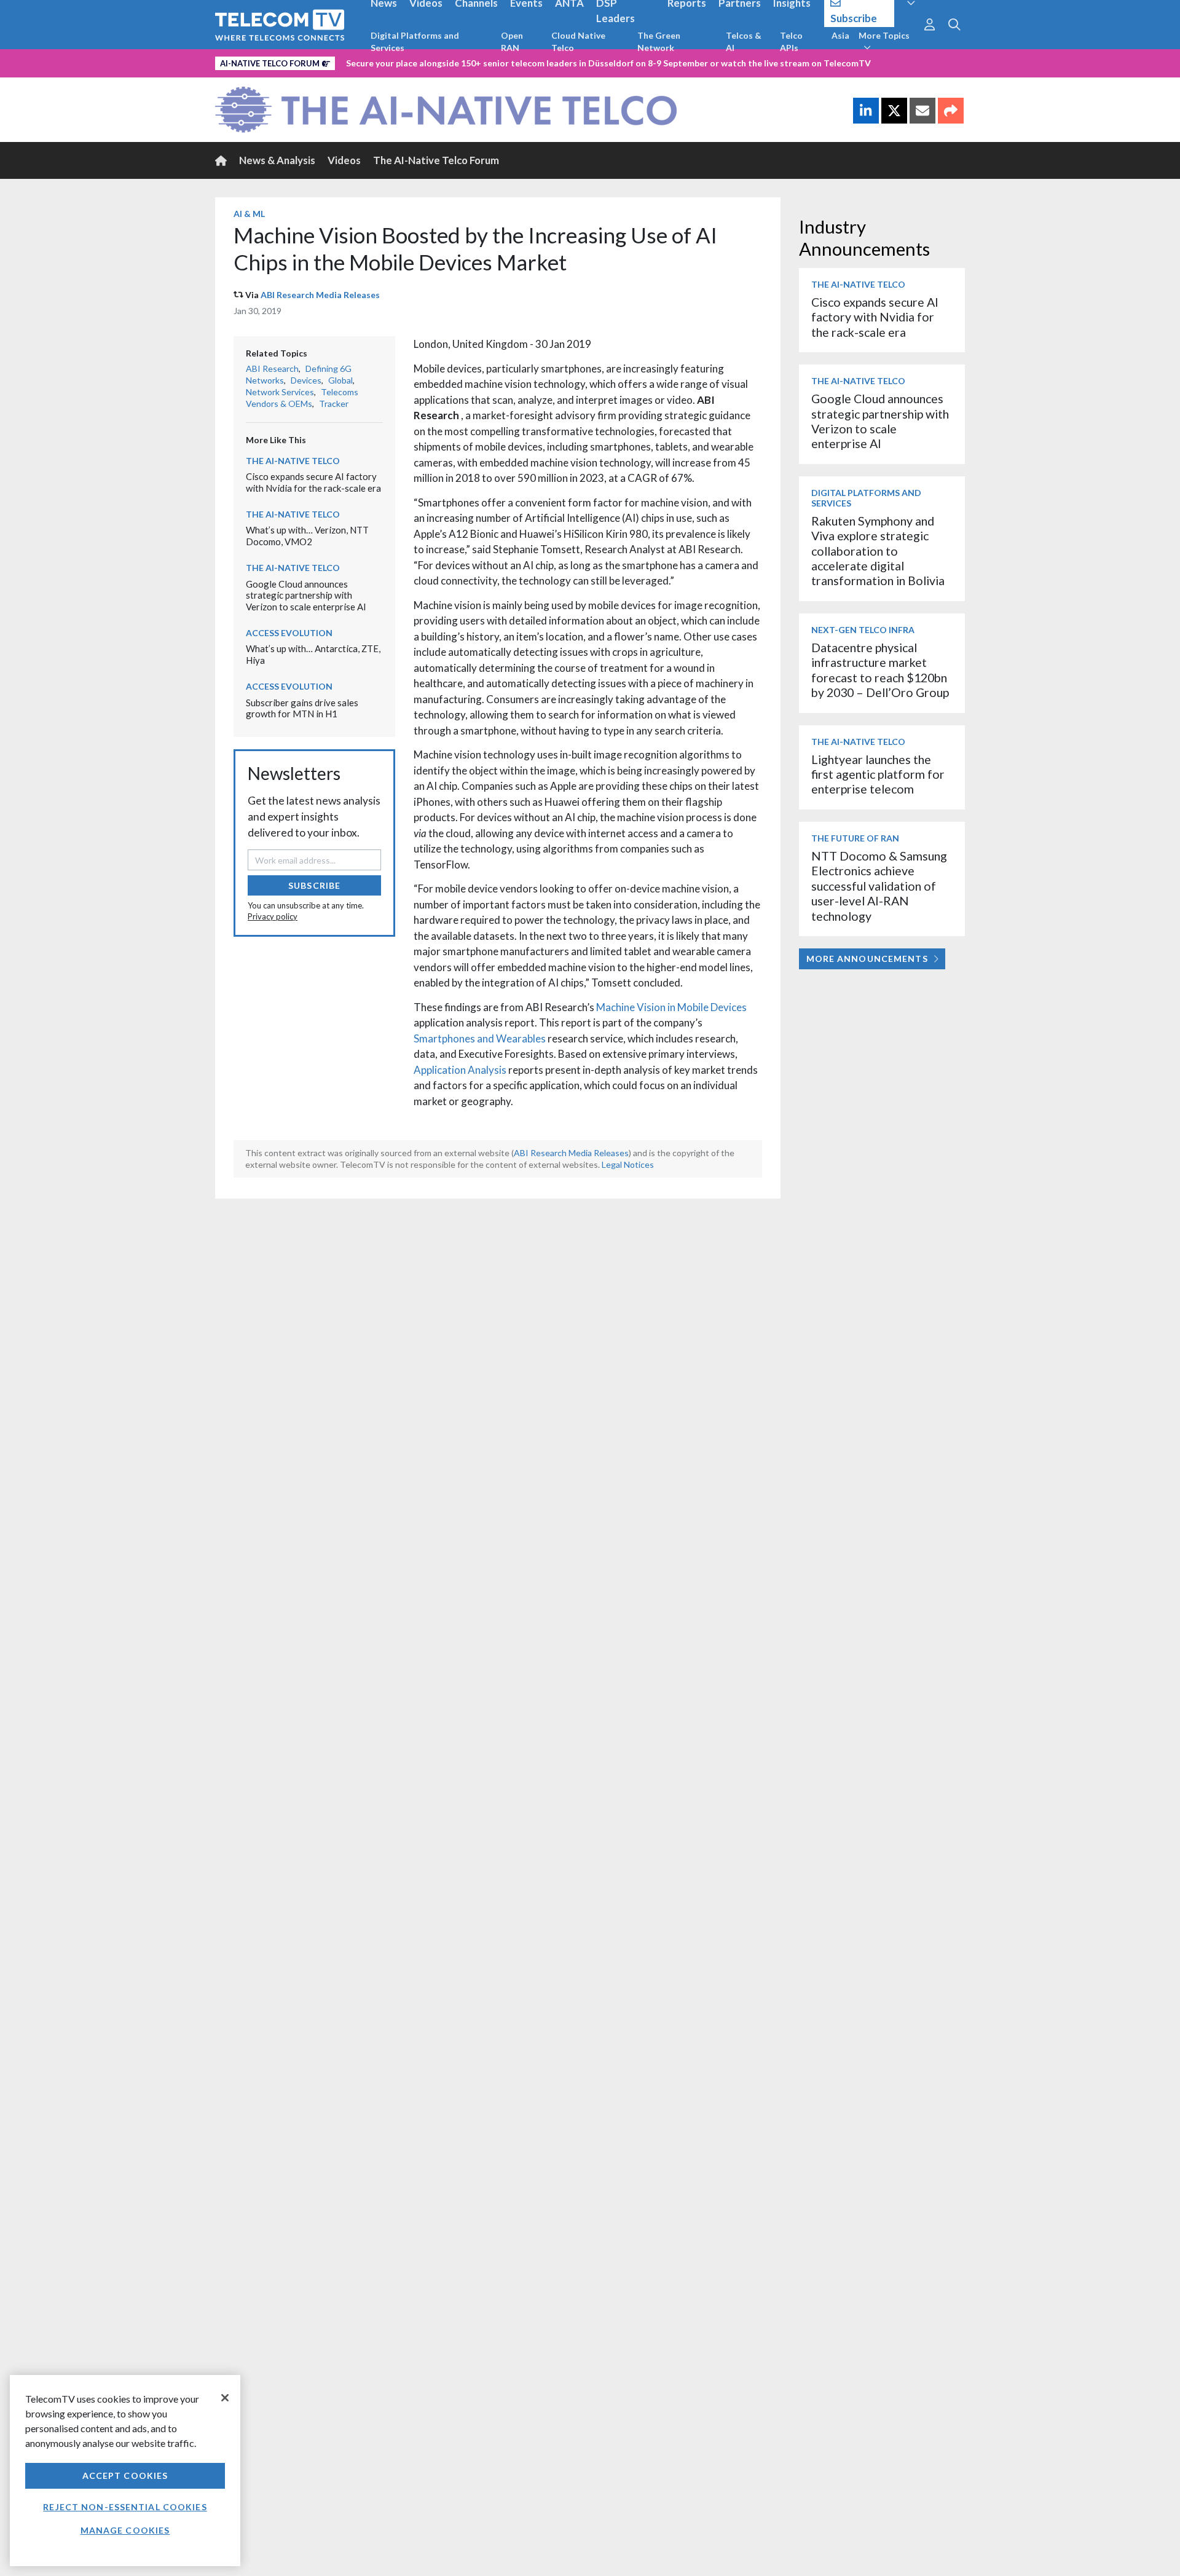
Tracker (334, 404)
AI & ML (249, 214)
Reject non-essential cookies (125, 2507)
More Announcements (867, 959)
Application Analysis (460, 1070)
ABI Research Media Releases (320, 295)
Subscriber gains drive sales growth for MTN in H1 (302, 708)
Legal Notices (628, 1164)
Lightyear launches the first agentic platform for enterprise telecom (878, 774)
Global (340, 380)
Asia (840, 35)
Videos (344, 160)
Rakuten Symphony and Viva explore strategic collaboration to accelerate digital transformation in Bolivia (878, 551)
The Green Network (659, 41)
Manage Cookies (125, 2530)
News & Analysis (277, 160)
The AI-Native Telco (293, 461)
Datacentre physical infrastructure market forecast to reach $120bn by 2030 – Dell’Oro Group (880, 670)
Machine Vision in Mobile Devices (671, 1007)
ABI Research (272, 368)
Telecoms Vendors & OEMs (302, 398)
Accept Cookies (125, 2476)
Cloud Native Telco (578, 41)
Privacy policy (273, 916)
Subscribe (314, 885)
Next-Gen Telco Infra (863, 630)
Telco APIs (791, 41)
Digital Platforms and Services (415, 41)
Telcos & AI (744, 41)
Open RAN (512, 41)
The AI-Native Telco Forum (436, 160)
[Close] (225, 2398)
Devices (306, 380)
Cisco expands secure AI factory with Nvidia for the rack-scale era (313, 482)
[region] (125, 2471)
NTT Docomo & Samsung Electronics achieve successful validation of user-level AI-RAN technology (879, 886)
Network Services (280, 392)
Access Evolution (289, 633)
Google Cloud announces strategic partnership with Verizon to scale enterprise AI (306, 595)
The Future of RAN (855, 838)
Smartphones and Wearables (480, 1038)
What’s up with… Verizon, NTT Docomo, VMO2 (307, 536)
